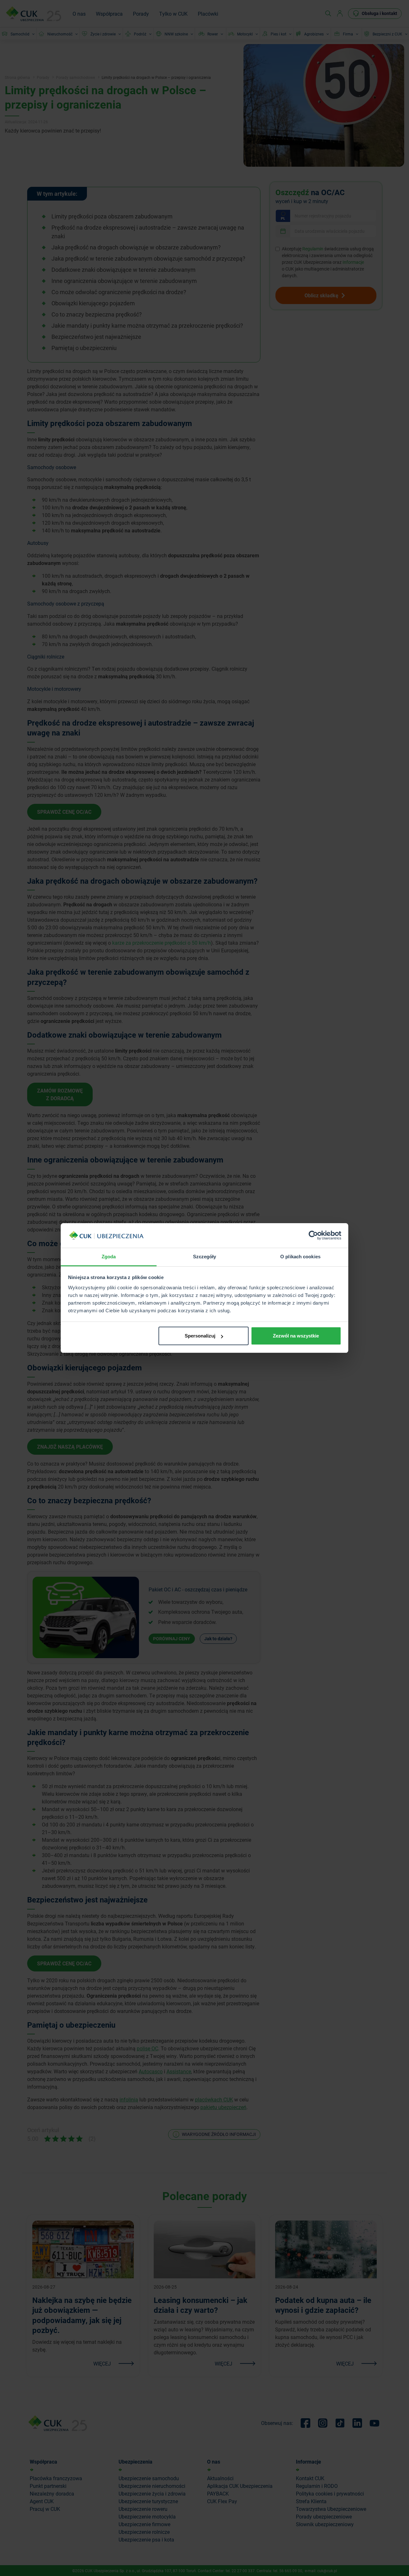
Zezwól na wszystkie (296, 1336)
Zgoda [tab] (109, 1257)
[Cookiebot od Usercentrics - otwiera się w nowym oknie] (313, 1236)
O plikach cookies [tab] (300, 1257)
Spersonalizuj (200, 1336)
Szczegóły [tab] (205, 1257)
